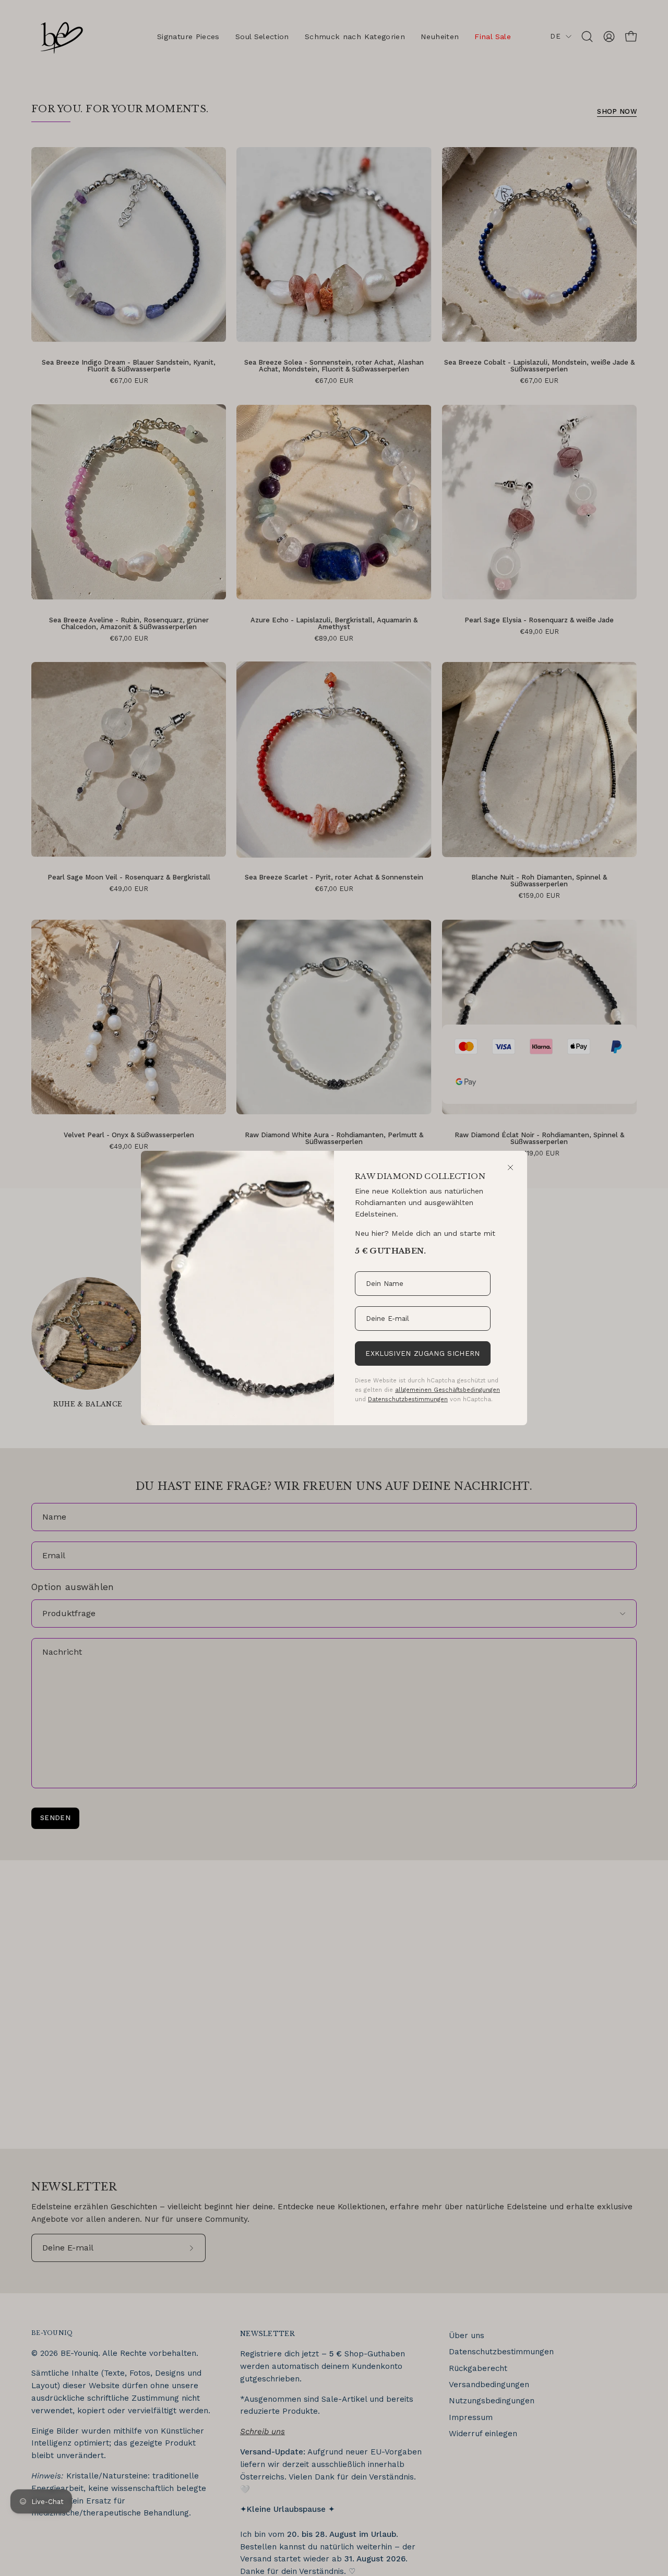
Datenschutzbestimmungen (408, 1399)
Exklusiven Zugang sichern (422, 1353)
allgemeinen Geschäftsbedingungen (448, 1390)
